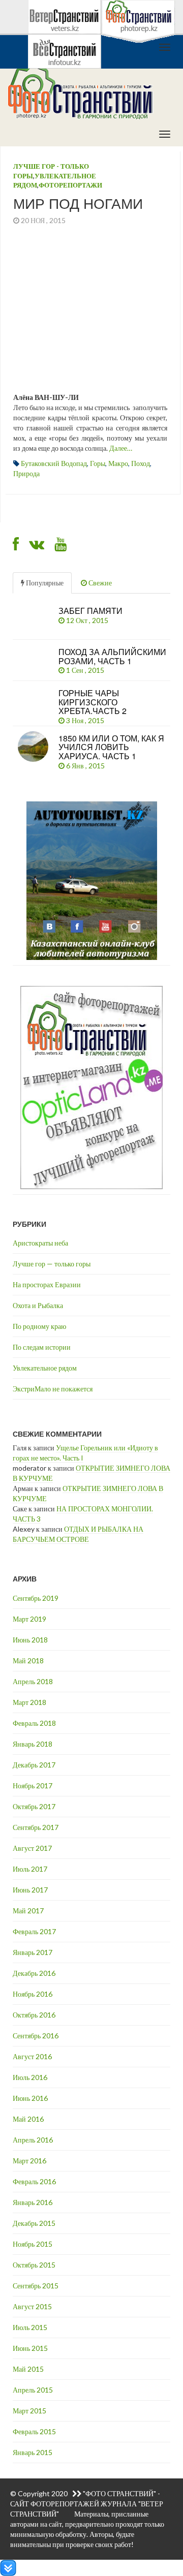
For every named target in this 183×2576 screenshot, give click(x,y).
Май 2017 (28, 1911)
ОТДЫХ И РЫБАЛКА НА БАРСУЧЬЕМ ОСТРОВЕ (78, 1534)
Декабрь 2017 (34, 1765)
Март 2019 (29, 1619)
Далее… (121, 448)
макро (118, 463)
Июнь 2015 (30, 2348)
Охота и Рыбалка (38, 1305)
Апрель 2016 (33, 2140)
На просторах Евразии (47, 1284)
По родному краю (39, 1326)
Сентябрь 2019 (36, 1598)
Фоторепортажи (70, 185)
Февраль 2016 (34, 2181)
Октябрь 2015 (34, 2265)
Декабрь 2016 (34, 1973)
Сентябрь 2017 (36, 1827)
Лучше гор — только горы (52, 1264)
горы (98, 463)
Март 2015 (29, 2411)
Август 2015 (32, 2306)
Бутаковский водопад (54, 463)
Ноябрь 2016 (33, 1994)
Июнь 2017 (30, 1890)
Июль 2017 (30, 1869)
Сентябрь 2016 (36, 2036)
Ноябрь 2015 (33, 2244)
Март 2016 (29, 2161)
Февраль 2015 (34, 2431)
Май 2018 (28, 1661)
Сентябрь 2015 (36, 2286)
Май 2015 (28, 2369)
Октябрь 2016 (34, 2015)
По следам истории (42, 1347)
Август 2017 (32, 1848)
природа (26, 473)
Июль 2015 (30, 2327)
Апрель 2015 (33, 2390)
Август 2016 (32, 2056)
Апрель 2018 (33, 1681)
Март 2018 (29, 1702)
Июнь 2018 (30, 1640)
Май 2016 (28, 2119)
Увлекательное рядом (45, 1368)
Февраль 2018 (34, 1723)
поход (141, 463)
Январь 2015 (33, 2452)
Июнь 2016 (30, 2098)
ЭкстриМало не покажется (53, 1389)
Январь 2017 (33, 1952)
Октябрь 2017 (34, 1806)
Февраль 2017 (34, 1931)
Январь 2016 (33, 2202)
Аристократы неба (40, 1243)
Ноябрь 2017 (33, 1786)
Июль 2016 (30, 2077)
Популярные (44, 583)
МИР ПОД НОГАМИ (78, 203)
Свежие (99, 583)
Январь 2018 (33, 1744)
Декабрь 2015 (34, 2223)
